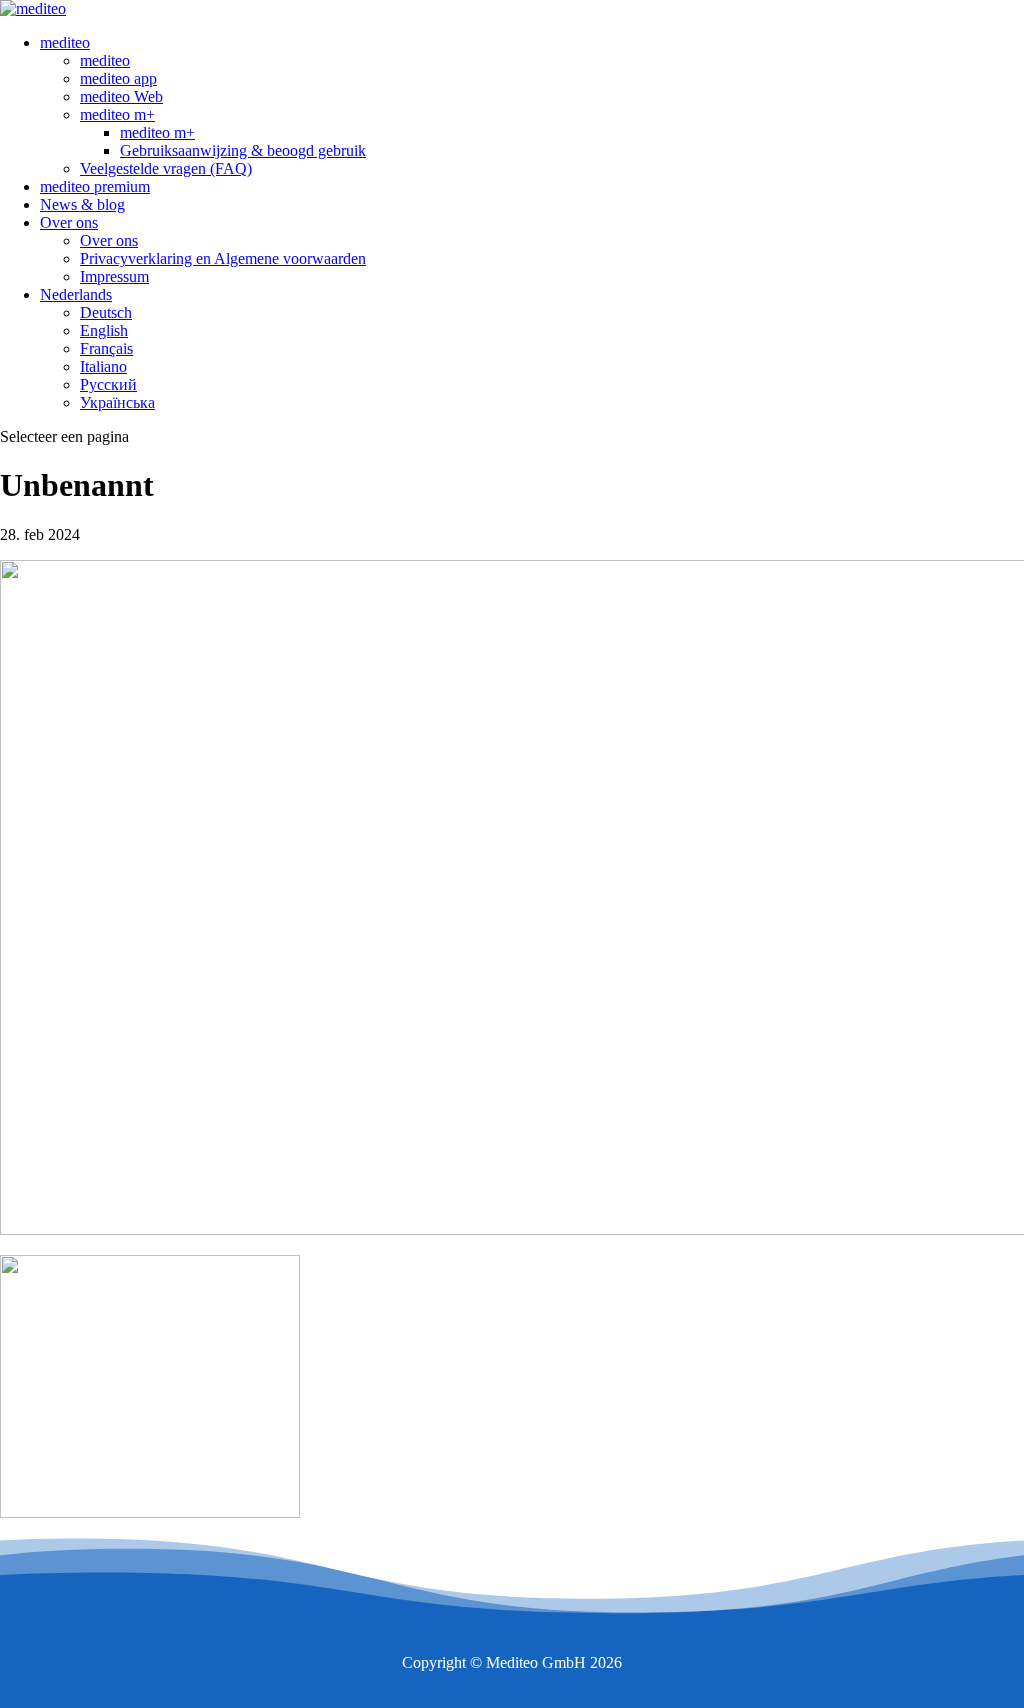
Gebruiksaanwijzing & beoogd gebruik (243, 150)
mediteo (65, 42)
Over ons (69, 222)
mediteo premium (95, 186)
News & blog (82, 204)
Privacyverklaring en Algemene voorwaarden (223, 258)
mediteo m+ (117, 114)
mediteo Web (121, 96)
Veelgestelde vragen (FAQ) (166, 168)
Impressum (114, 276)
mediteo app (118, 78)
